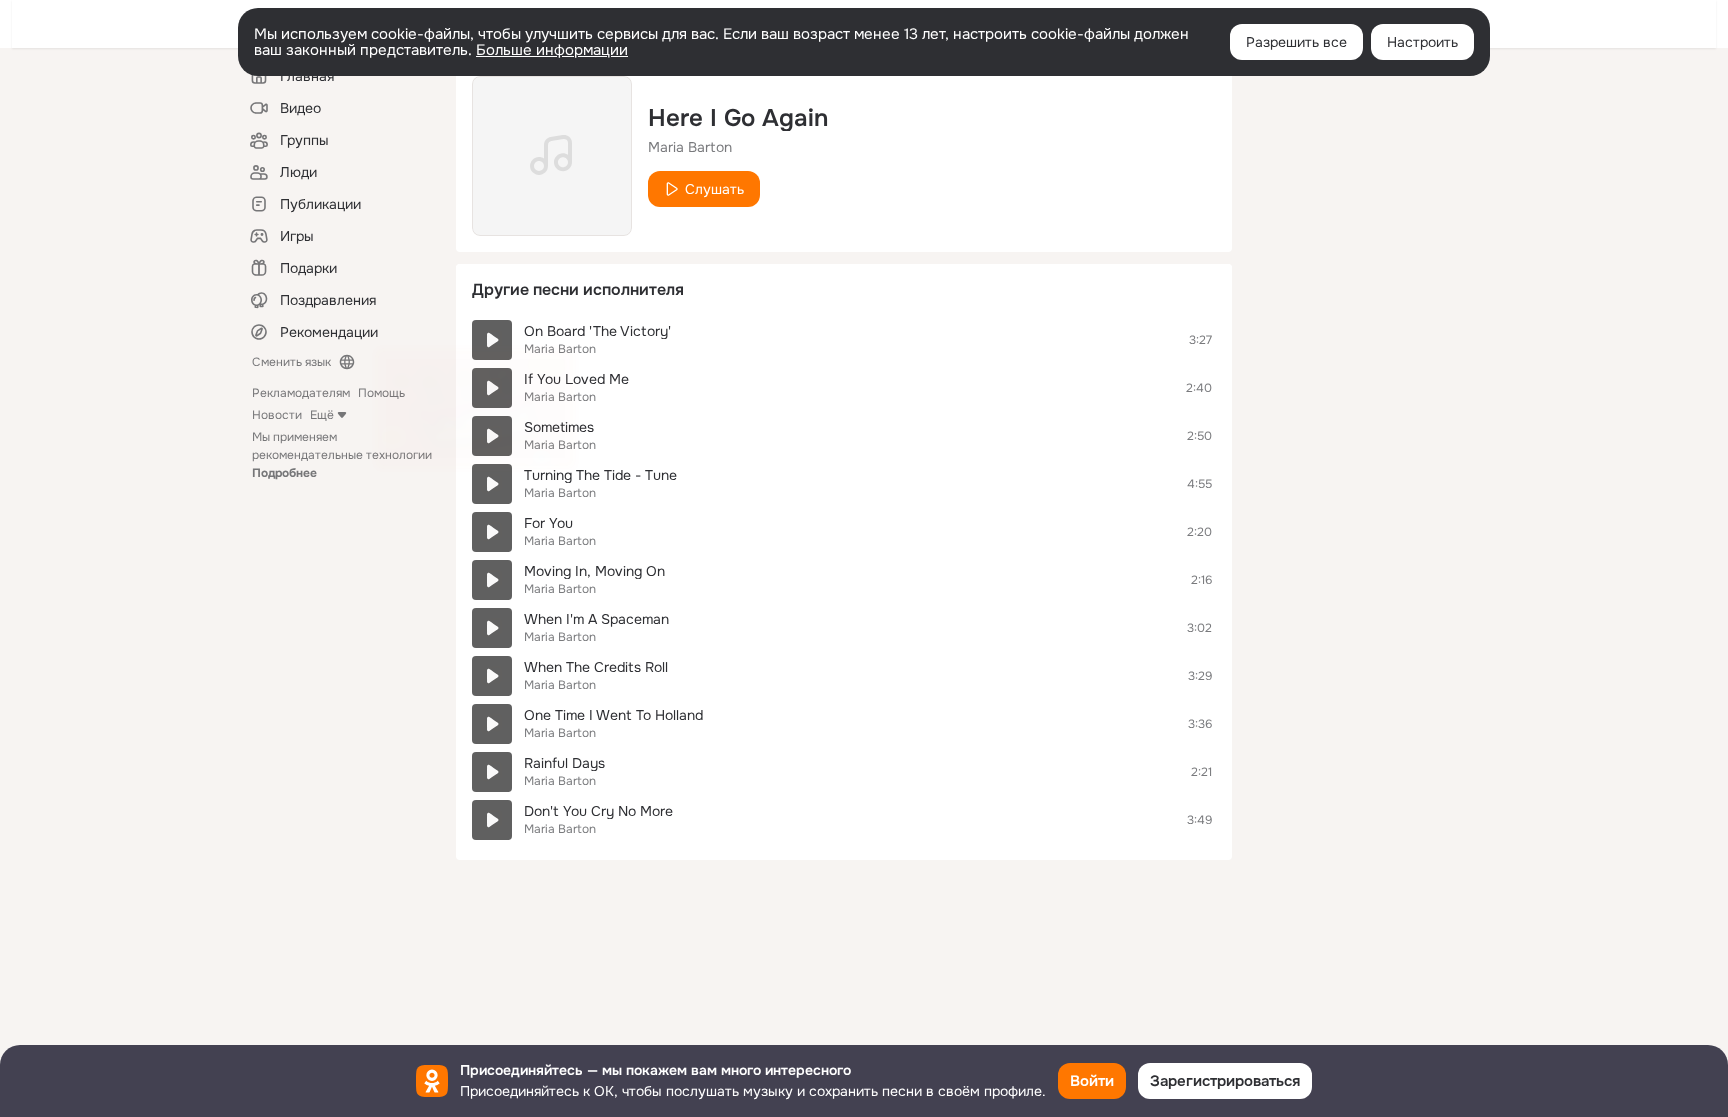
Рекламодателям (301, 393)
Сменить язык (291, 362)
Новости (277, 415)
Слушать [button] (714, 189)
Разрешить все (1296, 42)
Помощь (381, 393)
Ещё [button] (322, 415)
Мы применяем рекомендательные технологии (342, 455)
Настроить (1422, 42)
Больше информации (552, 50)
